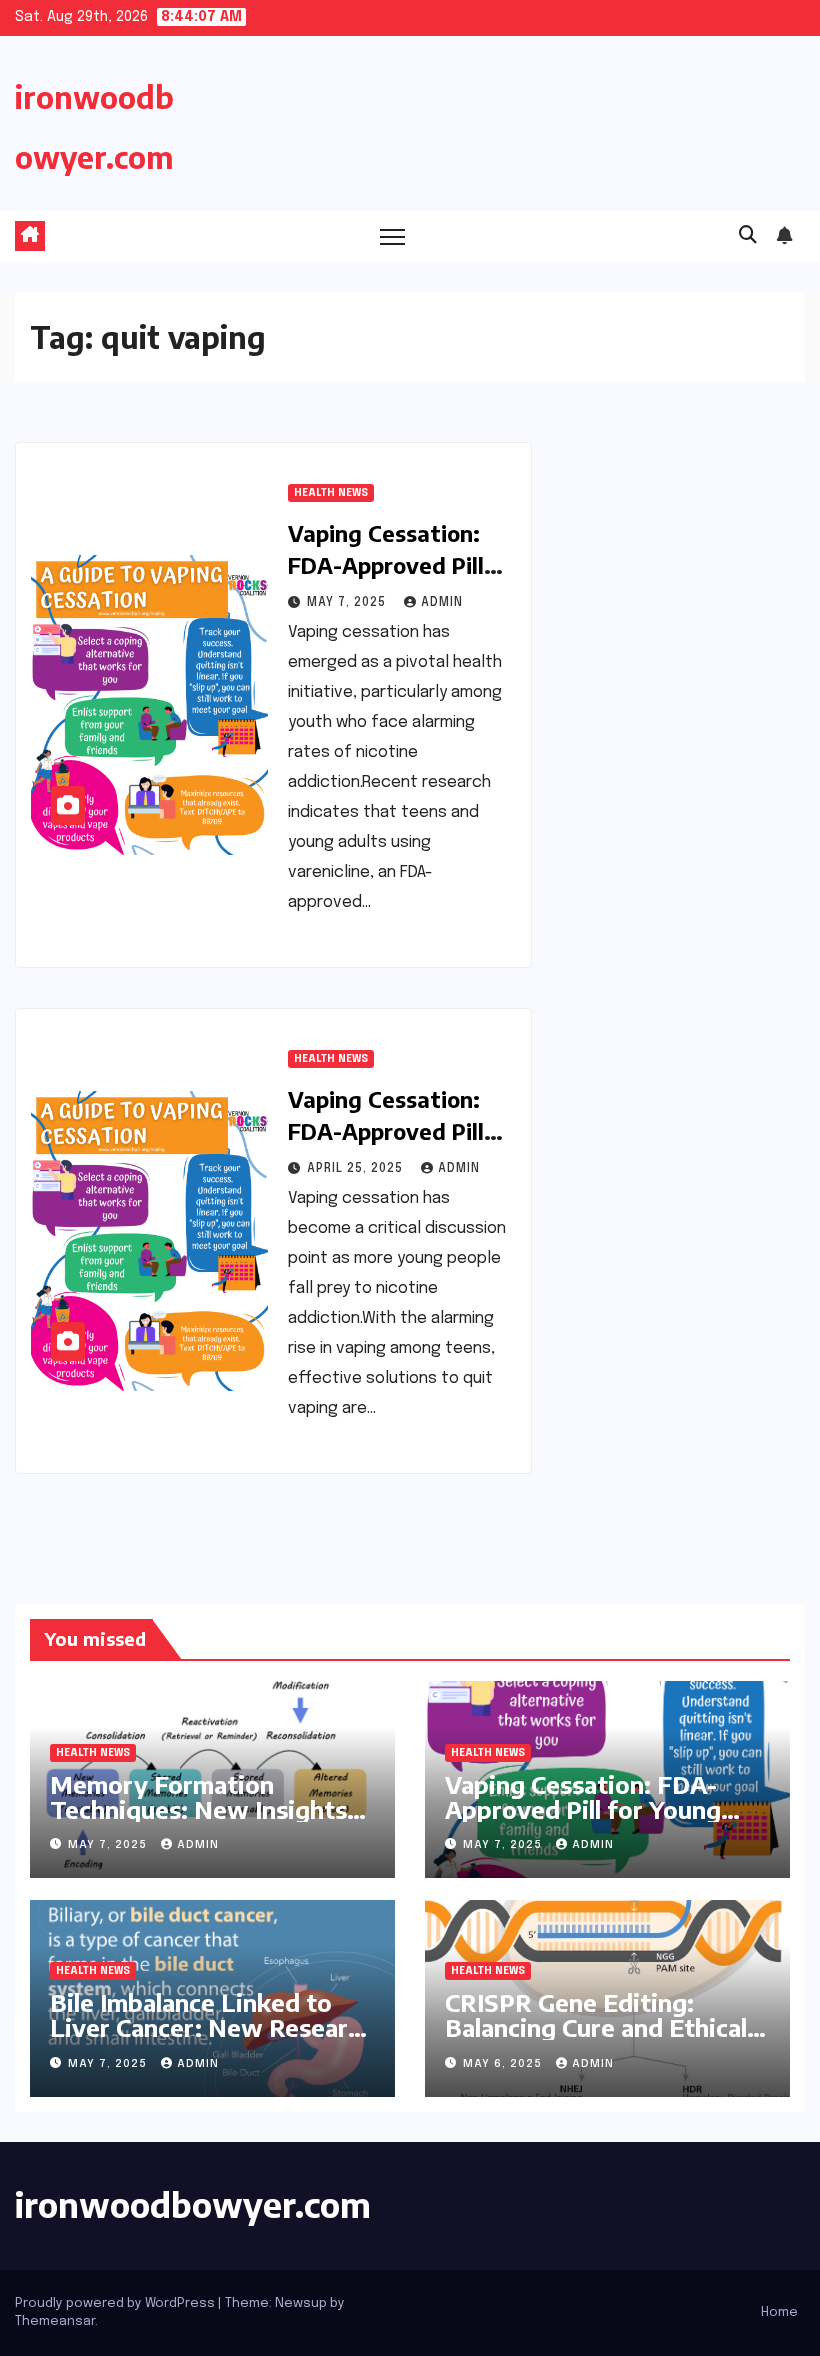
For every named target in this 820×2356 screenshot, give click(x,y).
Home (779, 2312)
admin (442, 603)
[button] (748, 236)
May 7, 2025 (348, 603)
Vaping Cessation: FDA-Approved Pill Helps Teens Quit (386, 1131)
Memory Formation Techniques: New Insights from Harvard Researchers (202, 1809)
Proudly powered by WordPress (116, 2303)
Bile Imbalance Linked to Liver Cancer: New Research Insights (212, 2027)
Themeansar (55, 2321)
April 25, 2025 (357, 1169)
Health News (331, 493)
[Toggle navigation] (392, 236)
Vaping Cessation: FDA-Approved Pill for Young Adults (386, 565)
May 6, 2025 (504, 2064)
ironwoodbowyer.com (193, 2204)
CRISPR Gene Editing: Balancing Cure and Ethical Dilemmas (596, 2027)
